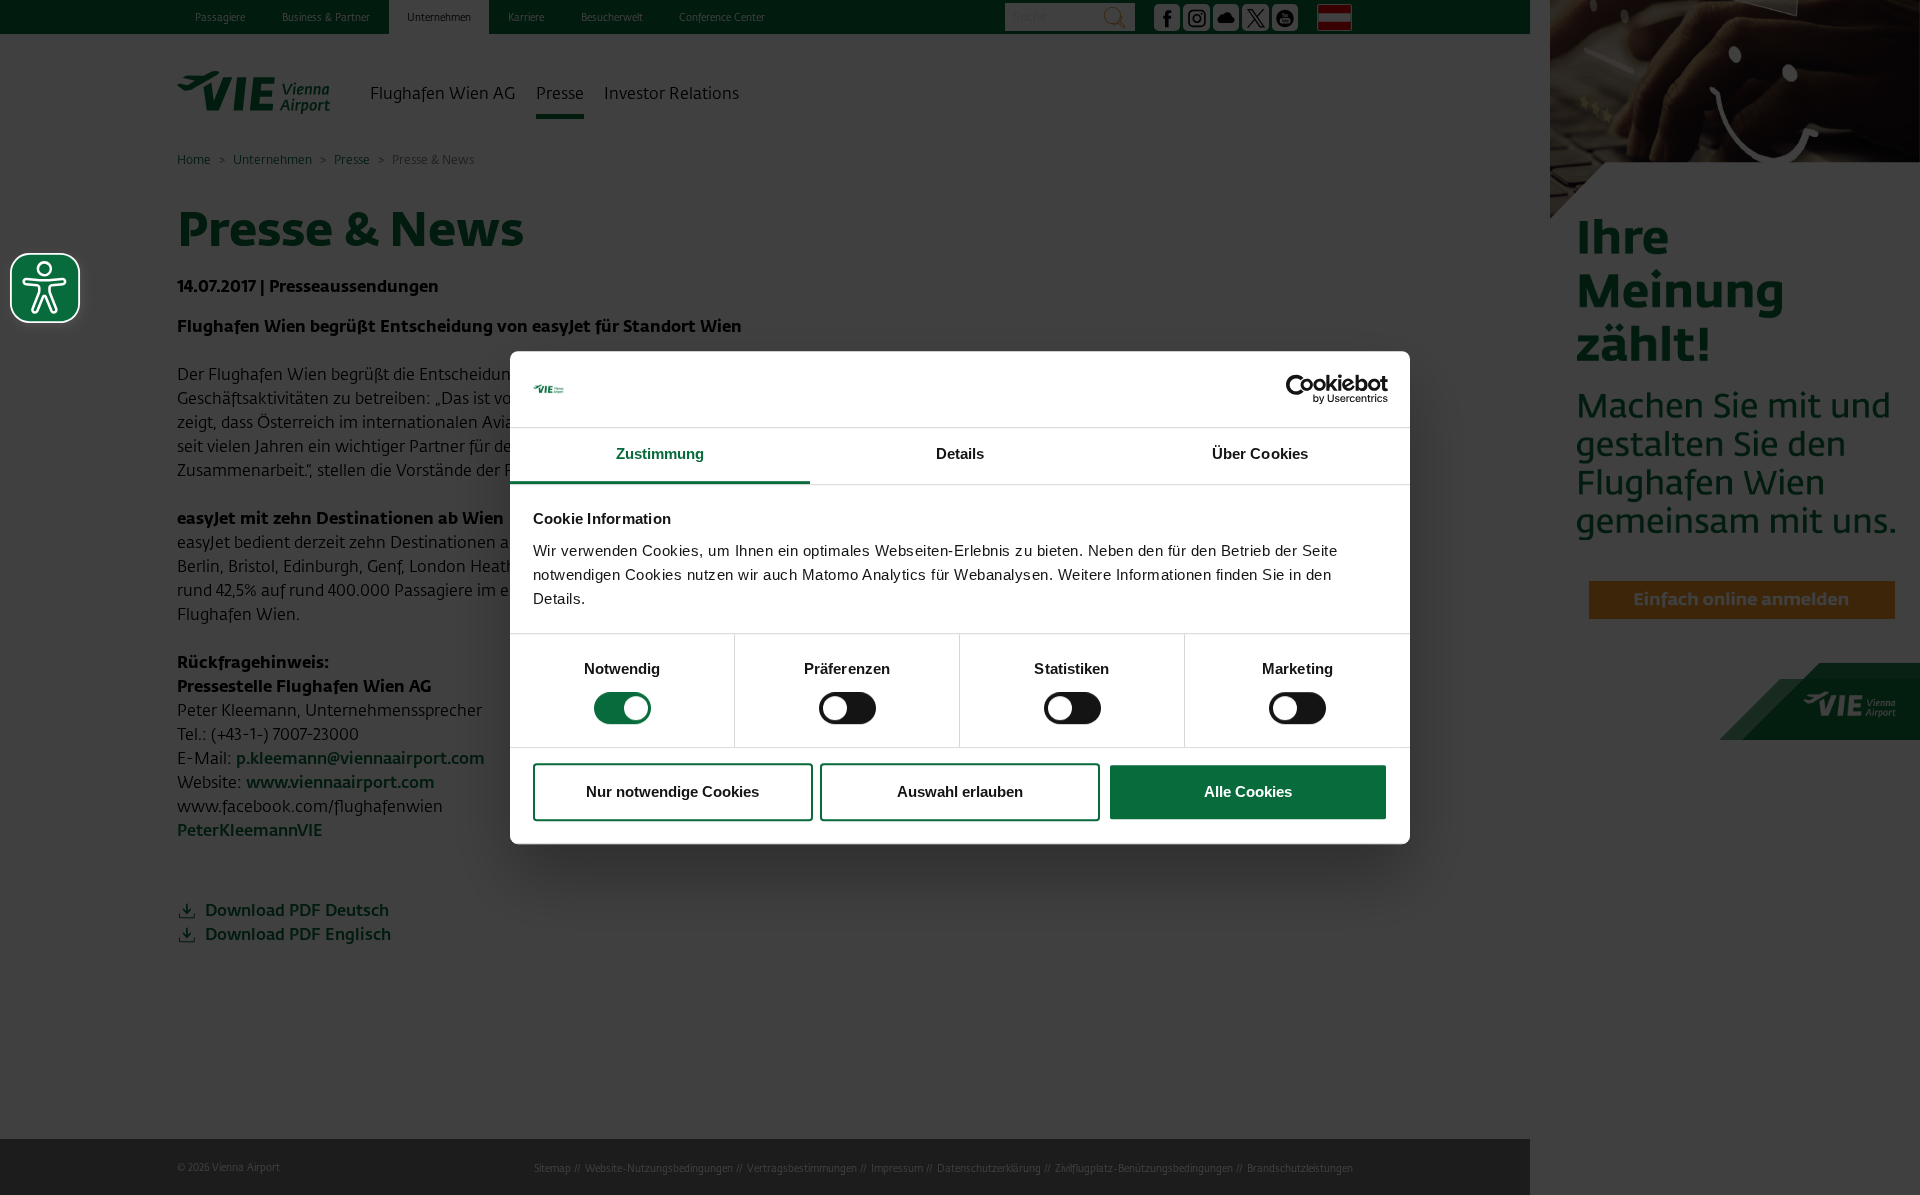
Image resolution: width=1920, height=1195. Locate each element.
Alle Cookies (1248, 791)
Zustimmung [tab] (660, 454)
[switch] (847, 708)
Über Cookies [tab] (1260, 454)
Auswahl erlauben (960, 791)
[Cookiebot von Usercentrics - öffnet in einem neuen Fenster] (1300, 389)
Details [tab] (960, 454)
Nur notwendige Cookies (672, 791)
